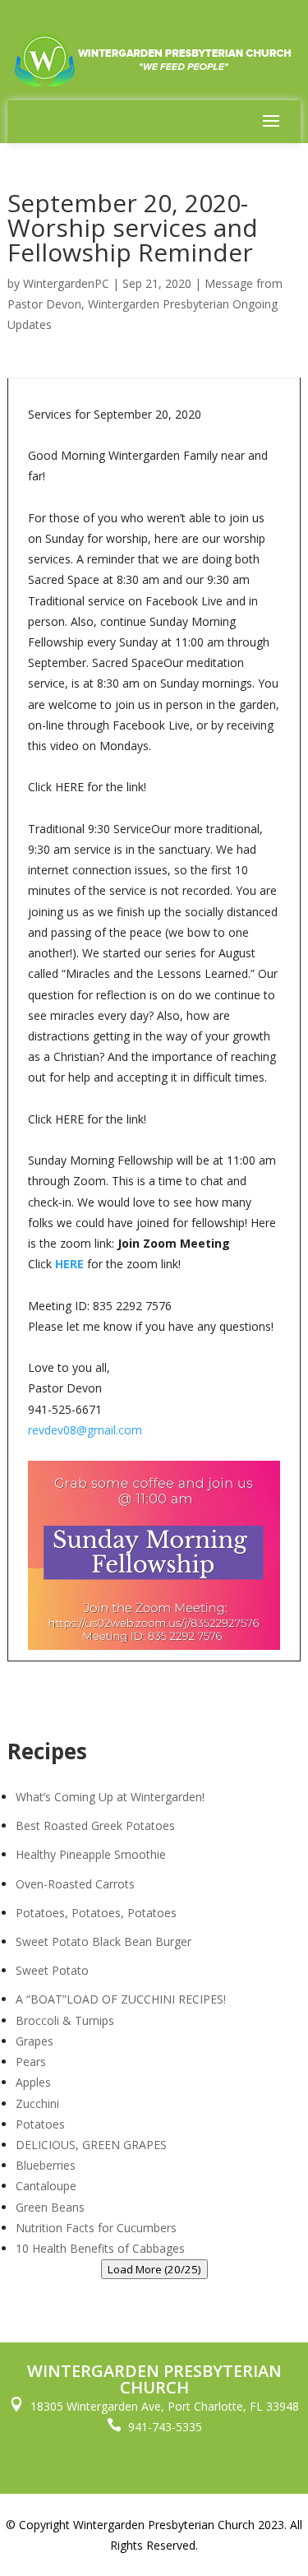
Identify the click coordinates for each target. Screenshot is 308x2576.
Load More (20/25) (154, 2269)
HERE (69, 1264)
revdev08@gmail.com (85, 1430)
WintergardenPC (66, 283)
